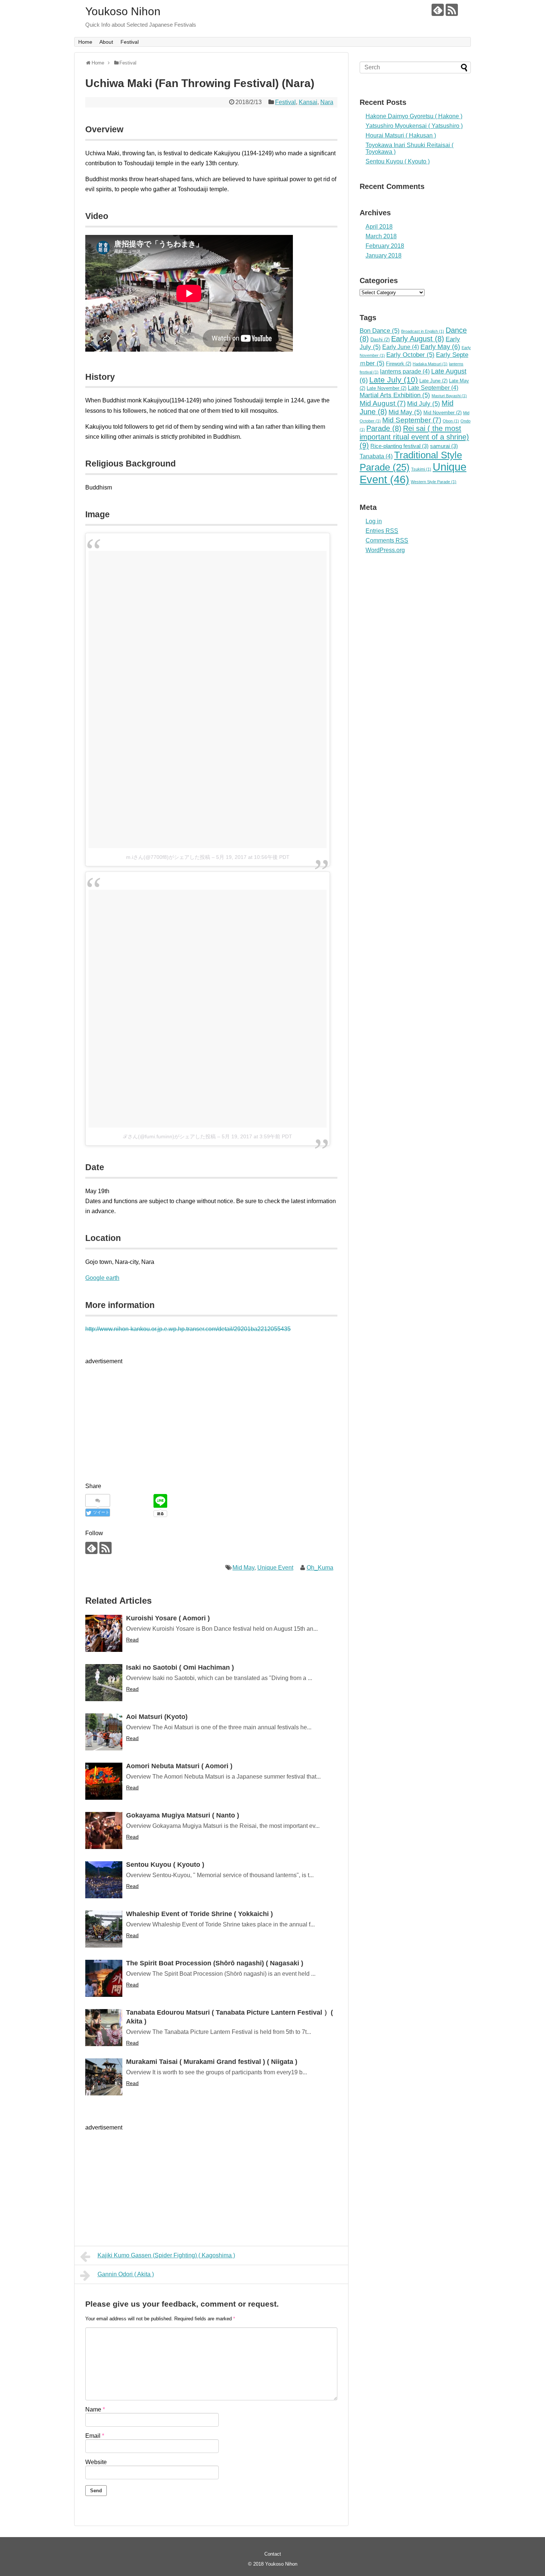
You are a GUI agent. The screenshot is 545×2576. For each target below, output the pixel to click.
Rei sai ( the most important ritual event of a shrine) (414, 437)
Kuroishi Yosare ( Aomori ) (168, 1618)
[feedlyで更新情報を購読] (438, 10)
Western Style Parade (434, 482)
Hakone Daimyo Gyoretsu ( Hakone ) (414, 116)
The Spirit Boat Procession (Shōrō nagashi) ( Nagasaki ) (215, 1963)
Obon (451, 421)
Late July (394, 380)
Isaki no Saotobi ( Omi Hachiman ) (180, 1667)
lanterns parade (405, 371)
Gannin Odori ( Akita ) (126, 2274)
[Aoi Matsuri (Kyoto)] (104, 1732)
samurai (444, 446)
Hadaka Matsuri (430, 364)
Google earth (102, 1278)
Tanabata (376, 456)
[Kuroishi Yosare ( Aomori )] (104, 1633)
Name (95, 2409)
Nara (327, 102)
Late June (433, 381)
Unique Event (275, 1568)
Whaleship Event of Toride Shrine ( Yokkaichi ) (199, 1914)
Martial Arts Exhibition (395, 395)
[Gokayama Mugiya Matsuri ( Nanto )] (104, 1830)
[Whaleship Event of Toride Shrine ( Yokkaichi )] (104, 1929)
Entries (382, 531)
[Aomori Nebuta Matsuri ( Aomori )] (104, 1781)
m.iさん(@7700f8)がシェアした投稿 (168, 857)
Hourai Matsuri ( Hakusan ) (401, 135)
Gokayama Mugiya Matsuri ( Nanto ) (183, 1815)
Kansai (308, 102)
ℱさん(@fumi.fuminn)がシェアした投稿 (169, 1136)
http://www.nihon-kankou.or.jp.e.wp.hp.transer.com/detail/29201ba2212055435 (188, 1329)
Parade (384, 428)
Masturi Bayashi (449, 396)
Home (85, 42)
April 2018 (379, 227)
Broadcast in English (423, 331)
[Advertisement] (148, 1418)
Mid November (442, 413)
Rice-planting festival (399, 446)
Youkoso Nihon (123, 11)
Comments (387, 540)
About (106, 42)
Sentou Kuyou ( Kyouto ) (165, 1865)
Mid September (412, 420)
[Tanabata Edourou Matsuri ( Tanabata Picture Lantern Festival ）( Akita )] (104, 2028)
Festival (130, 42)
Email (95, 2436)
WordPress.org (385, 550)
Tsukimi (421, 469)
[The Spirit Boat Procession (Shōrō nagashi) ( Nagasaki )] (104, 1978)
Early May (440, 347)
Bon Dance (380, 331)
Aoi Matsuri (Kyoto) (157, 1717)
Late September (433, 388)
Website (96, 2462)
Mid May (243, 1568)
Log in (374, 521)
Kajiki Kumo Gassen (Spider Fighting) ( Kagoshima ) (166, 2255)
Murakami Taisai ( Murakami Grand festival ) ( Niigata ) (212, 2062)
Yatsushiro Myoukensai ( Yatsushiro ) (414, 126)
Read (132, 1640)
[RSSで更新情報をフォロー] (452, 10)
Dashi (380, 340)
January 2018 (384, 255)
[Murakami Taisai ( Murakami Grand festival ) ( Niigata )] (104, 2077)
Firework (399, 364)
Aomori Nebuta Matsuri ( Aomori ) (179, 1766)
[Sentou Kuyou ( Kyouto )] (104, 1880)
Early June (401, 347)
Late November (387, 388)
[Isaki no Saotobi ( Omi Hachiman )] (104, 1683)
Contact (273, 2554)
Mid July (424, 404)
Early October (410, 355)
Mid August (383, 403)
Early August (418, 339)
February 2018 (385, 246)
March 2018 (381, 236)
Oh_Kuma (320, 1568)
